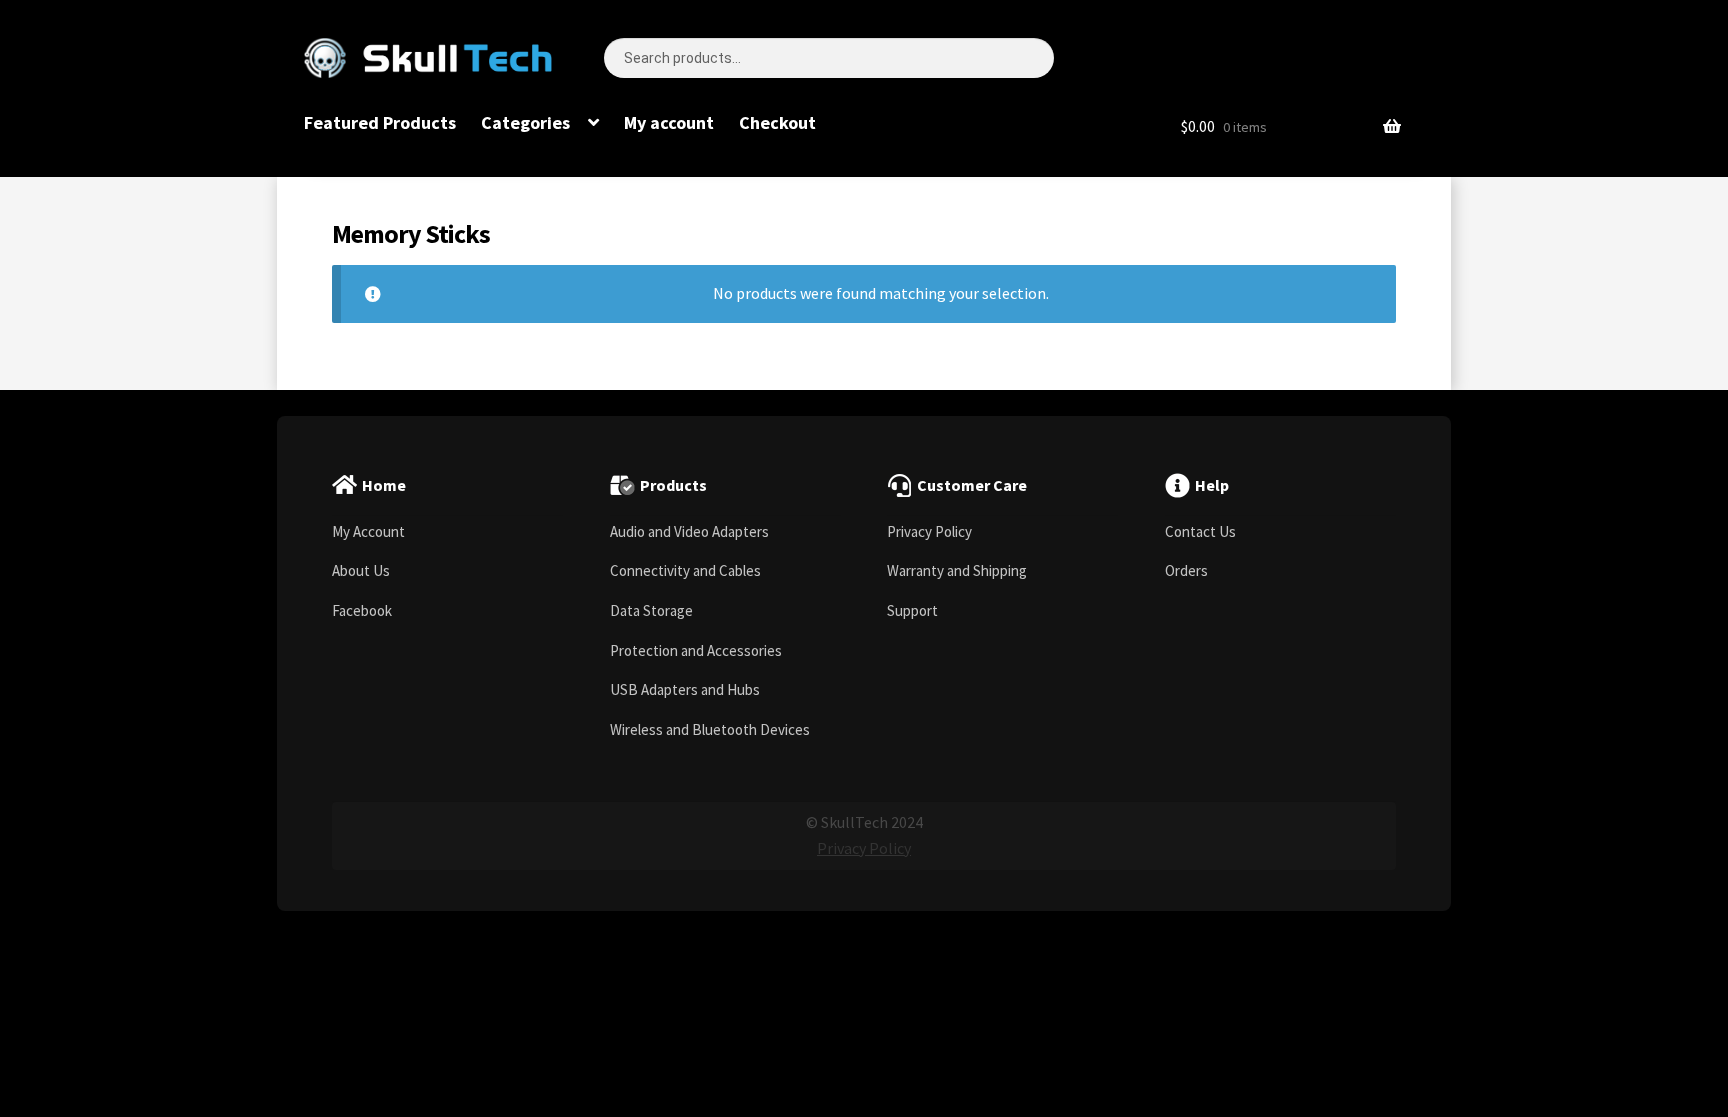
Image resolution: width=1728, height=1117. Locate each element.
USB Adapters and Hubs (685, 689)
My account (669, 122)
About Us (361, 570)
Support (912, 610)
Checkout (777, 122)
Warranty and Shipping (957, 570)
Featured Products (380, 122)
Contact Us (1200, 531)
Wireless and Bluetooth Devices (710, 729)
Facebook (362, 610)
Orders (1186, 570)
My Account (368, 531)
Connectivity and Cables (685, 570)
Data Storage (651, 610)
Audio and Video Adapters (689, 531)
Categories (525, 122)
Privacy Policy (929, 531)
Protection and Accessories (696, 650)
